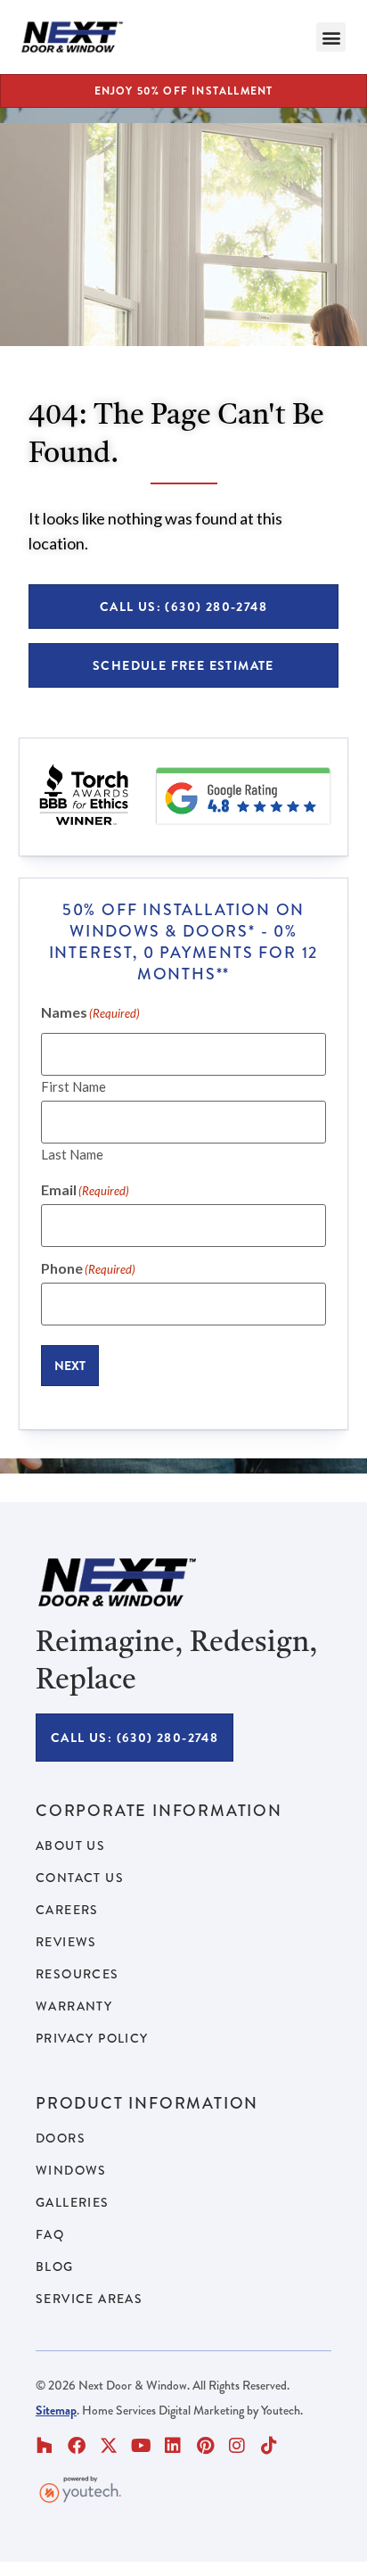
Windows (71, 2170)
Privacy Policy (92, 2038)
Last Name (72, 1154)
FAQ (50, 2234)
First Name (73, 1086)
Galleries (73, 2202)
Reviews (66, 1942)
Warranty (74, 2006)
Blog (55, 2266)
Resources (77, 1974)
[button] (331, 37)
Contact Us (80, 1878)
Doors (61, 2138)
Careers (67, 1910)
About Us (70, 1845)
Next (70, 1366)
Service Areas (89, 2299)
